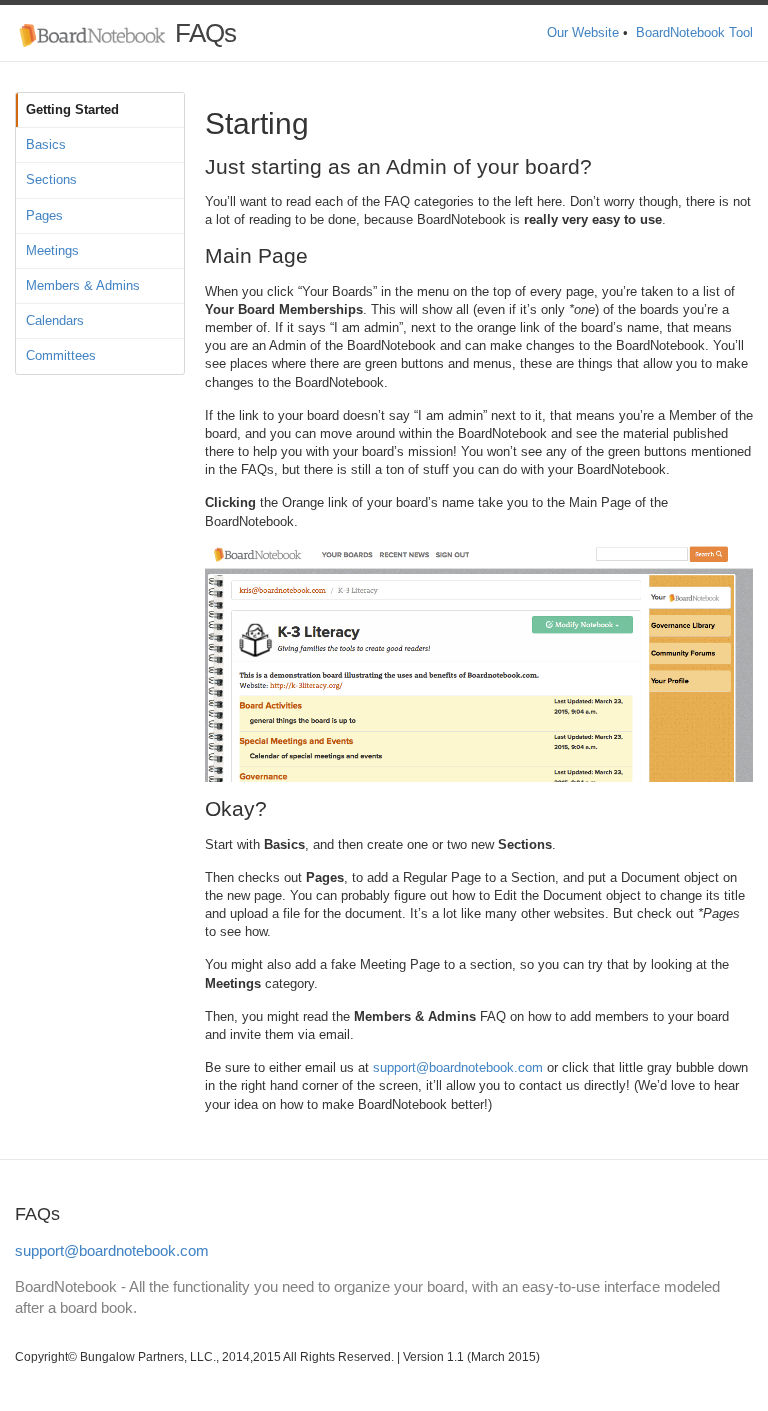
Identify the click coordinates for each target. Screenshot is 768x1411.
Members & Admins (83, 285)
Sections (51, 179)
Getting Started (72, 109)
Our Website (583, 32)
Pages (44, 215)
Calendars (55, 320)
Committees (61, 355)
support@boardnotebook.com (458, 1067)
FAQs (202, 33)
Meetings (52, 250)
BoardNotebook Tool (694, 32)
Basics (46, 144)
